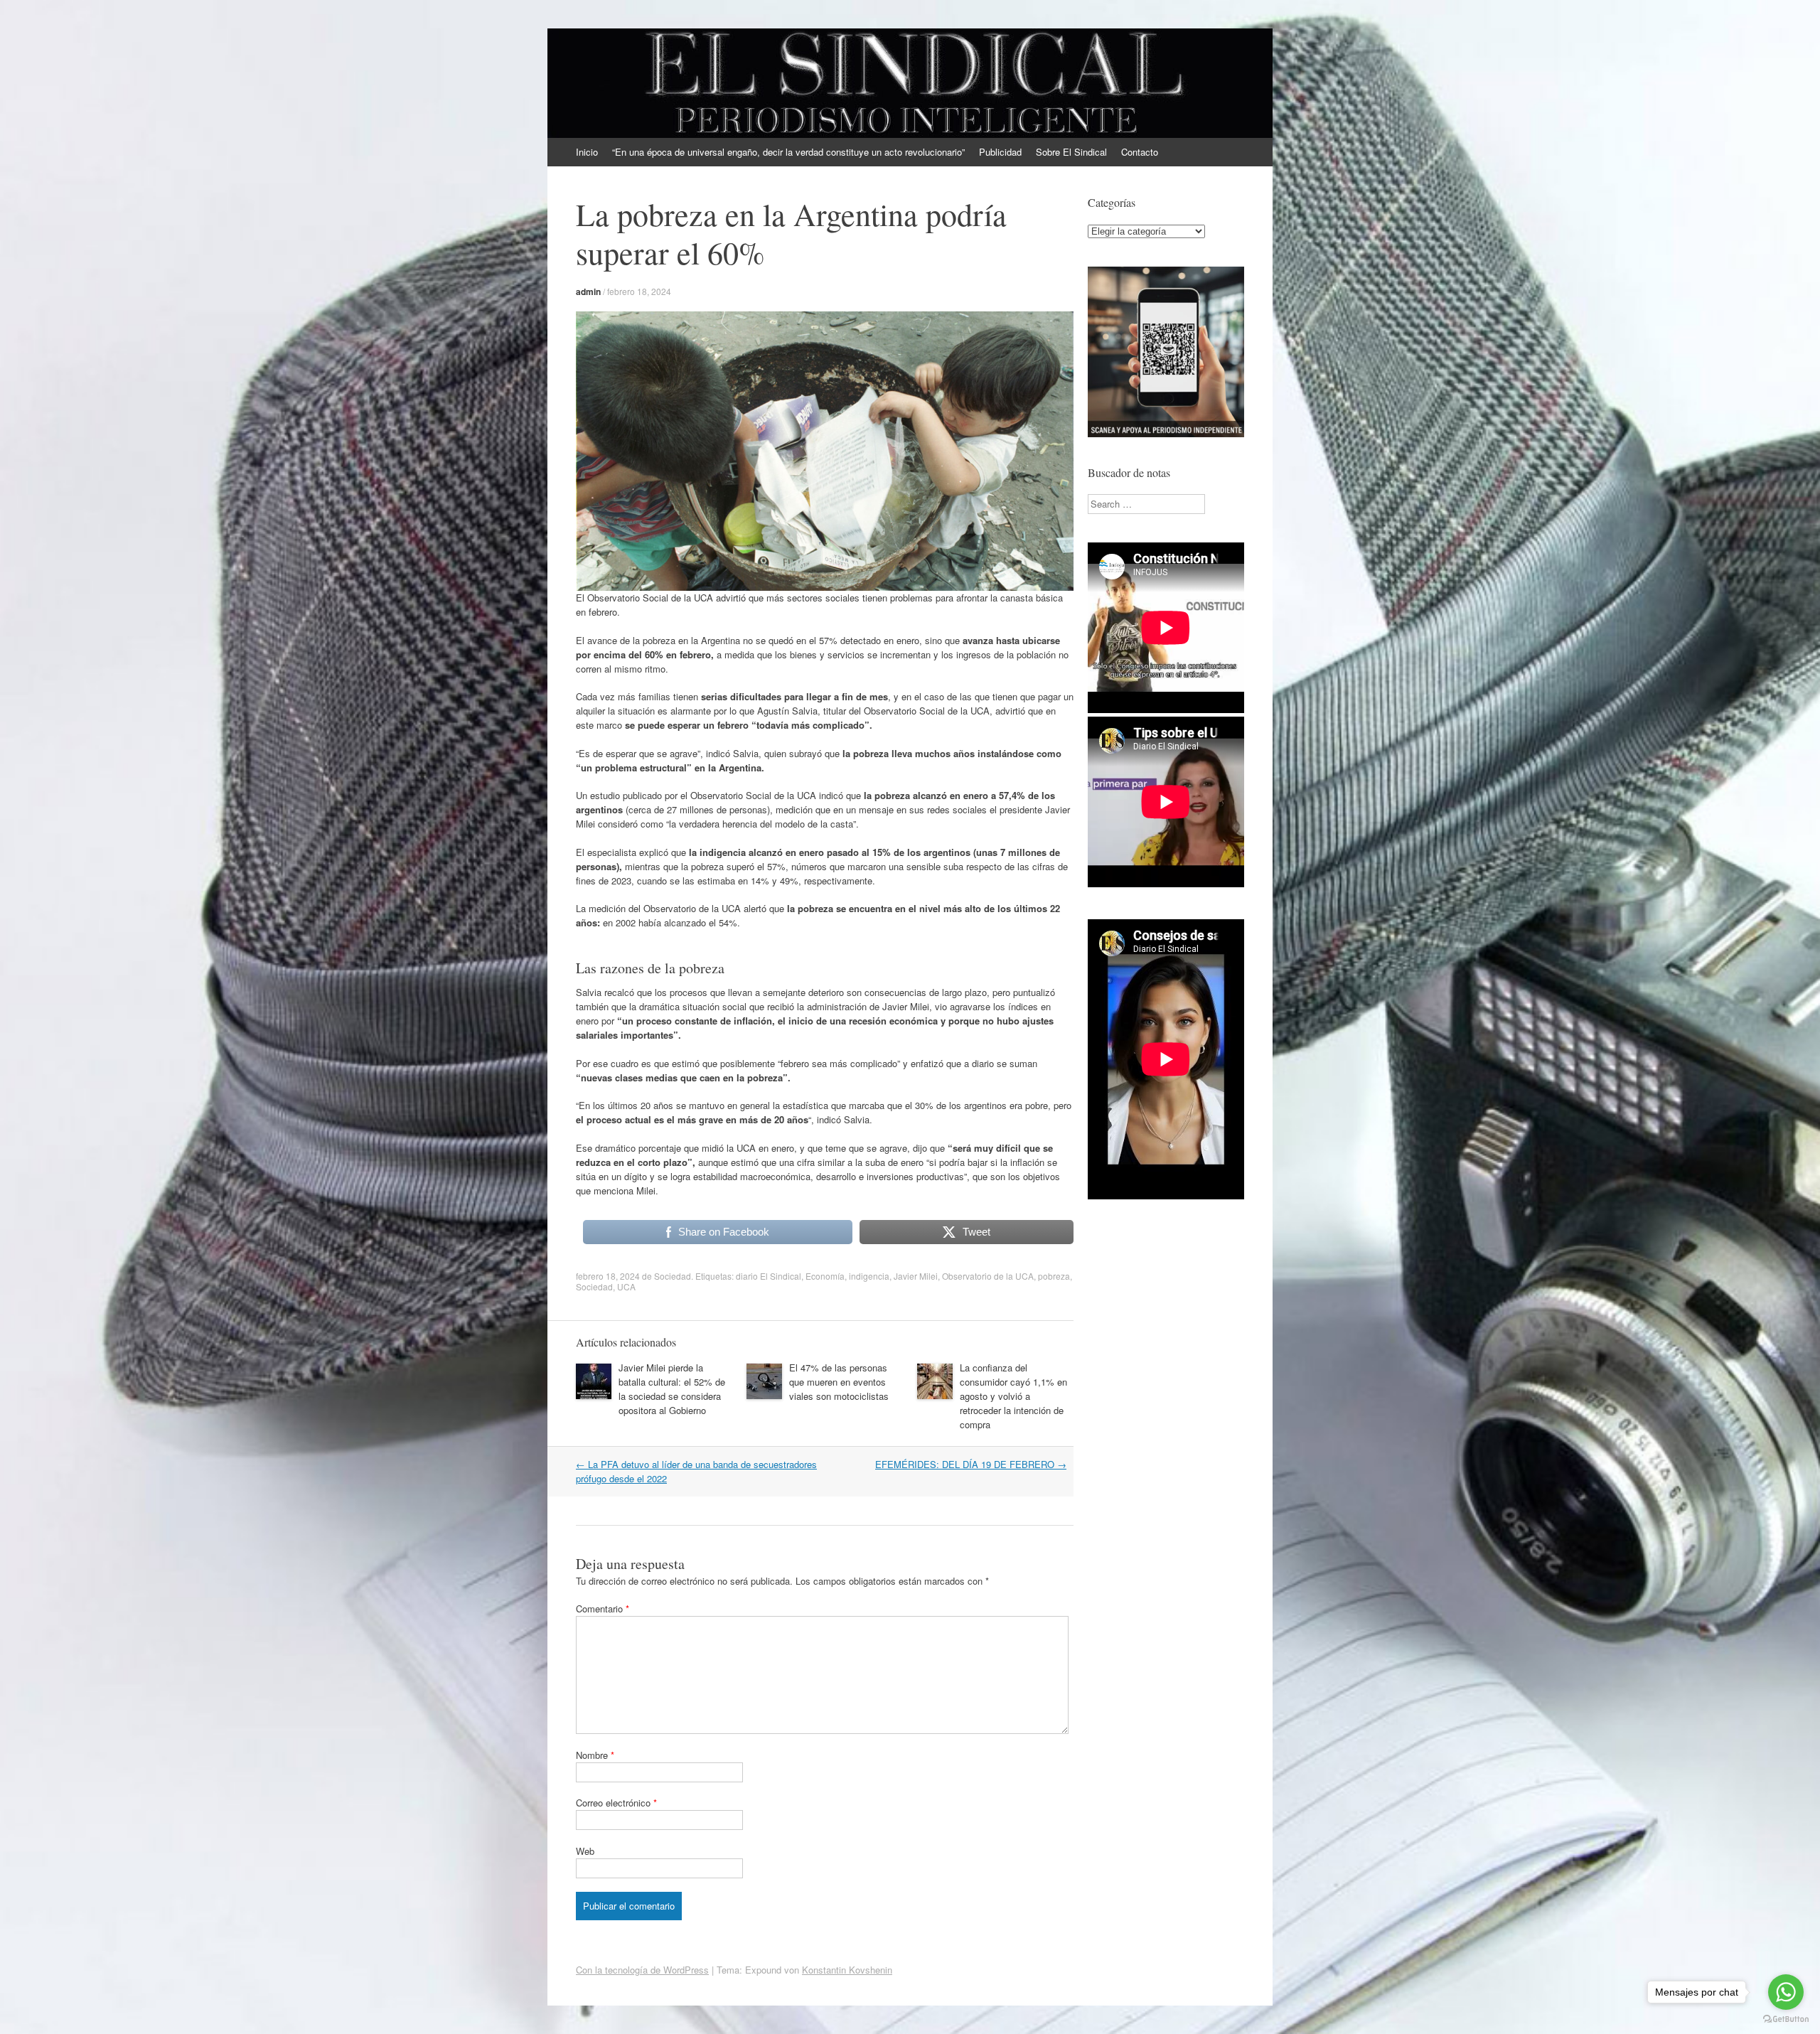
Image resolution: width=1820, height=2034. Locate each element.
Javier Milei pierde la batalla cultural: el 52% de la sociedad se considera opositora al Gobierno (672, 1389)
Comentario (603, 1609)
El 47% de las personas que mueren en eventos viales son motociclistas (839, 1382)
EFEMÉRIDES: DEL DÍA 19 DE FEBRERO (971, 1464)
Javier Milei (916, 1276)
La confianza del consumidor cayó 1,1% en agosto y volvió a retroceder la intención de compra (1013, 1396)
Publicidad (1000, 152)
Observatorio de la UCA (988, 1276)
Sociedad (673, 1276)
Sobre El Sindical (1071, 152)
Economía (825, 1276)
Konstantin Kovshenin (847, 1970)
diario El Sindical (769, 1276)
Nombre (595, 1755)
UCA (626, 1286)
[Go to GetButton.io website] (1786, 2019)
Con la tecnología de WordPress (642, 1970)
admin (588, 291)
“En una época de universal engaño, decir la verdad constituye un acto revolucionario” (788, 152)
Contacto (1140, 152)
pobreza (1054, 1276)
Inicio (587, 152)
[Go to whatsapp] (1786, 1992)
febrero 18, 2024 (639, 291)
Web (585, 1851)
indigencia (869, 1276)
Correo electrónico (616, 1803)
